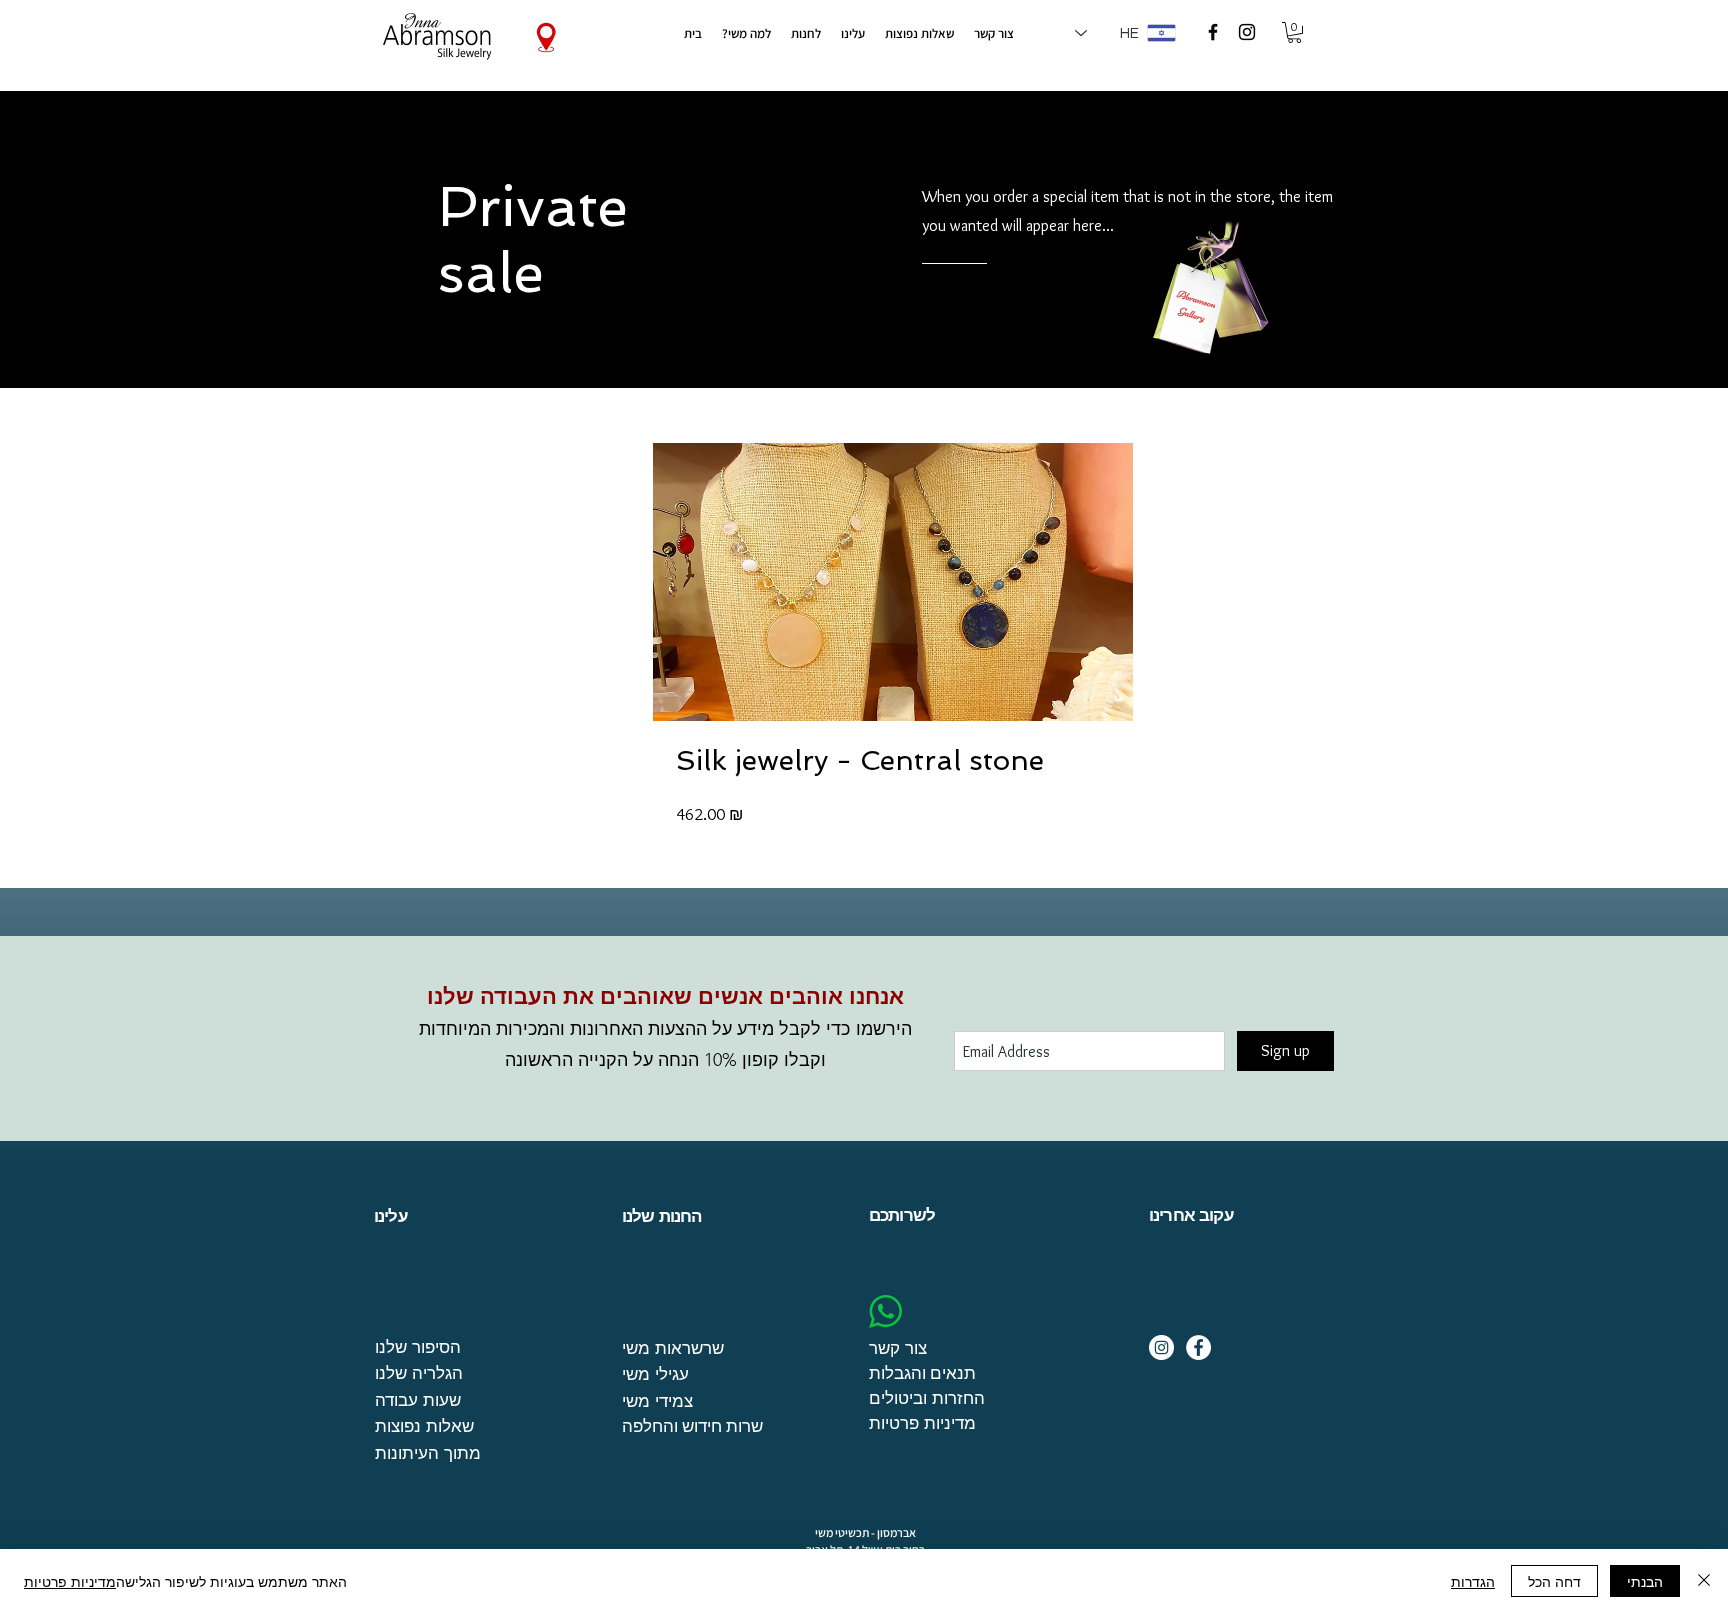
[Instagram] (1161, 1347)
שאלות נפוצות (424, 1425)
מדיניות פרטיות (70, 1581)
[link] (1294, 32)
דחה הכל (1554, 1581)
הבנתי (1645, 1581)
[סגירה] (1704, 1581)
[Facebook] (1198, 1347)
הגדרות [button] (1473, 1581)
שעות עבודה (418, 1399)
